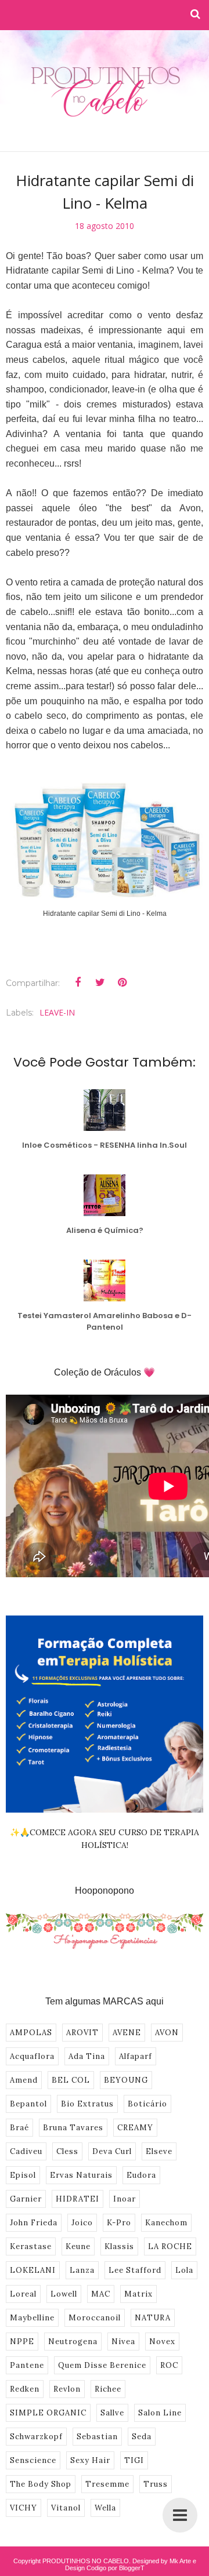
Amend (24, 2080)
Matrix (138, 2294)
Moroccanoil (95, 2318)
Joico (82, 2223)
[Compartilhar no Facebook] (78, 983)
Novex (162, 2342)
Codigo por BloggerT (116, 2568)
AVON (167, 2033)
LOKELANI (33, 2270)
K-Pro (119, 2223)
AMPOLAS (31, 2033)
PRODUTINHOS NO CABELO (86, 2561)
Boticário (147, 2104)
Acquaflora (32, 2056)
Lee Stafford (135, 2270)
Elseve (159, 2151)
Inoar (125, 2199)
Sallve (112, 2413)
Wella (105, 2508)
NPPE (22, 2342)
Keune (78, 2246)
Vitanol (66, 2508)
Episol (23, 2175)
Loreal (23, 2294)
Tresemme (107, 2484)
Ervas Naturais (81, 2175)
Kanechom (166, 2223)
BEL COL (71, 2080)
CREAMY (135, 2128)
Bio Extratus (87, 2104)
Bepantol (28, 2104)
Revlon (67, 2389)
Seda (142, 2437)
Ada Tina (87, 2056)
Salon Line (160, 2413)
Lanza (82, 2270)
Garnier (26, 2199)
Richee (108, 2389)
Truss (156, 2484)
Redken (25, 2389)
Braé (19, 2128)
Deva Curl (112, 2151)
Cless (67, 2151)
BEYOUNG (126, 2080)
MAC (101, 2294)
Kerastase (31, 2246)
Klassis (119, 2246)
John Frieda (34, 2223)
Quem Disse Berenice (102, 2365)
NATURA (153, 2318)
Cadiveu (26, 2151)
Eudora (141, 2175)
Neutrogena (73, 2342)
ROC (169, 2365)
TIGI (134, 2460)
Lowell (64, 2294)
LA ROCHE (170, 2246)
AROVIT (82, 2033)
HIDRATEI (78, 2199)
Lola (184, 2270)
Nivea (123, 2342)
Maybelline (32, 2318)
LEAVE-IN (57, 1012)
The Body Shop (41, 2484)
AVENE (127, 2033)
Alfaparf (136, 2056)
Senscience (33, 2460)
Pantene (27, 2365)
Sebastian (97, 2437)
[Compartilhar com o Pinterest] (122, 983)
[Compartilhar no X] (100, 983)
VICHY (24, 2508)
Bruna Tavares (73, 2128)
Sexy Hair (90, 2460)
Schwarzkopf (36, 2437)
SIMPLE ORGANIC (48, 2413)
